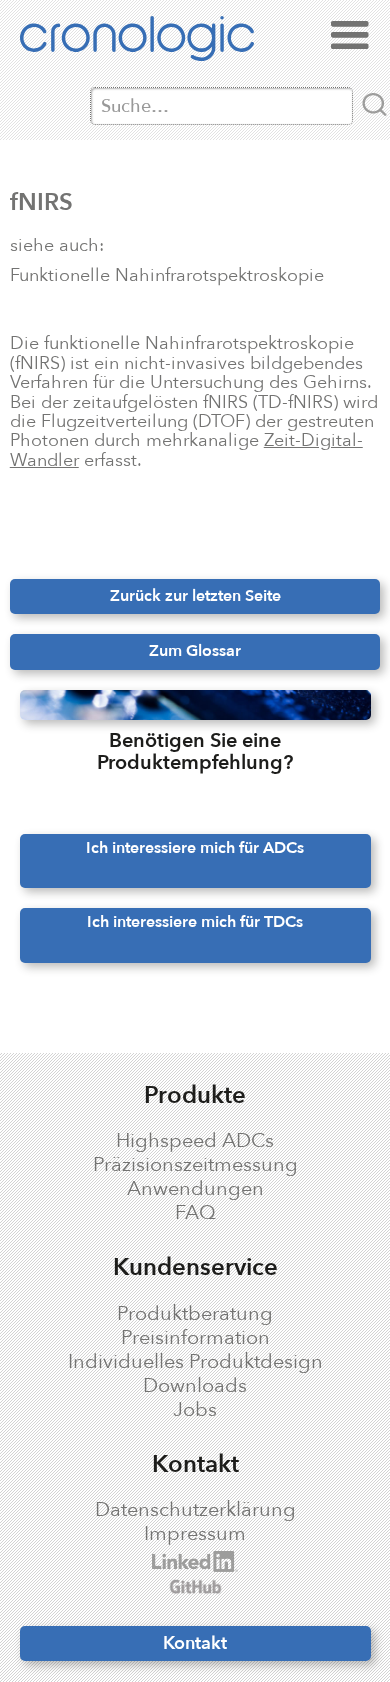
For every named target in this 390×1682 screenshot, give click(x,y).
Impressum (195, 1534)
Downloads (195, 1386)
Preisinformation (195, 1338)
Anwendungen (195, 1189)
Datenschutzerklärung (195, 1510)
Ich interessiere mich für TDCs (195, 922)
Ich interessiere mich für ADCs (195, 848)
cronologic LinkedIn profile (168, 1561)
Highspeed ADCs (195, 1141)
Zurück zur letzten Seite (195, 596)
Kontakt (195, 1643)
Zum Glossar (195, 651)
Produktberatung (195, 1314)
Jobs (195, 1410)
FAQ (195, 1213)
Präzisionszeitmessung (195, 1165)
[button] (350, 36)
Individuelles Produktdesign (195, 1362)
